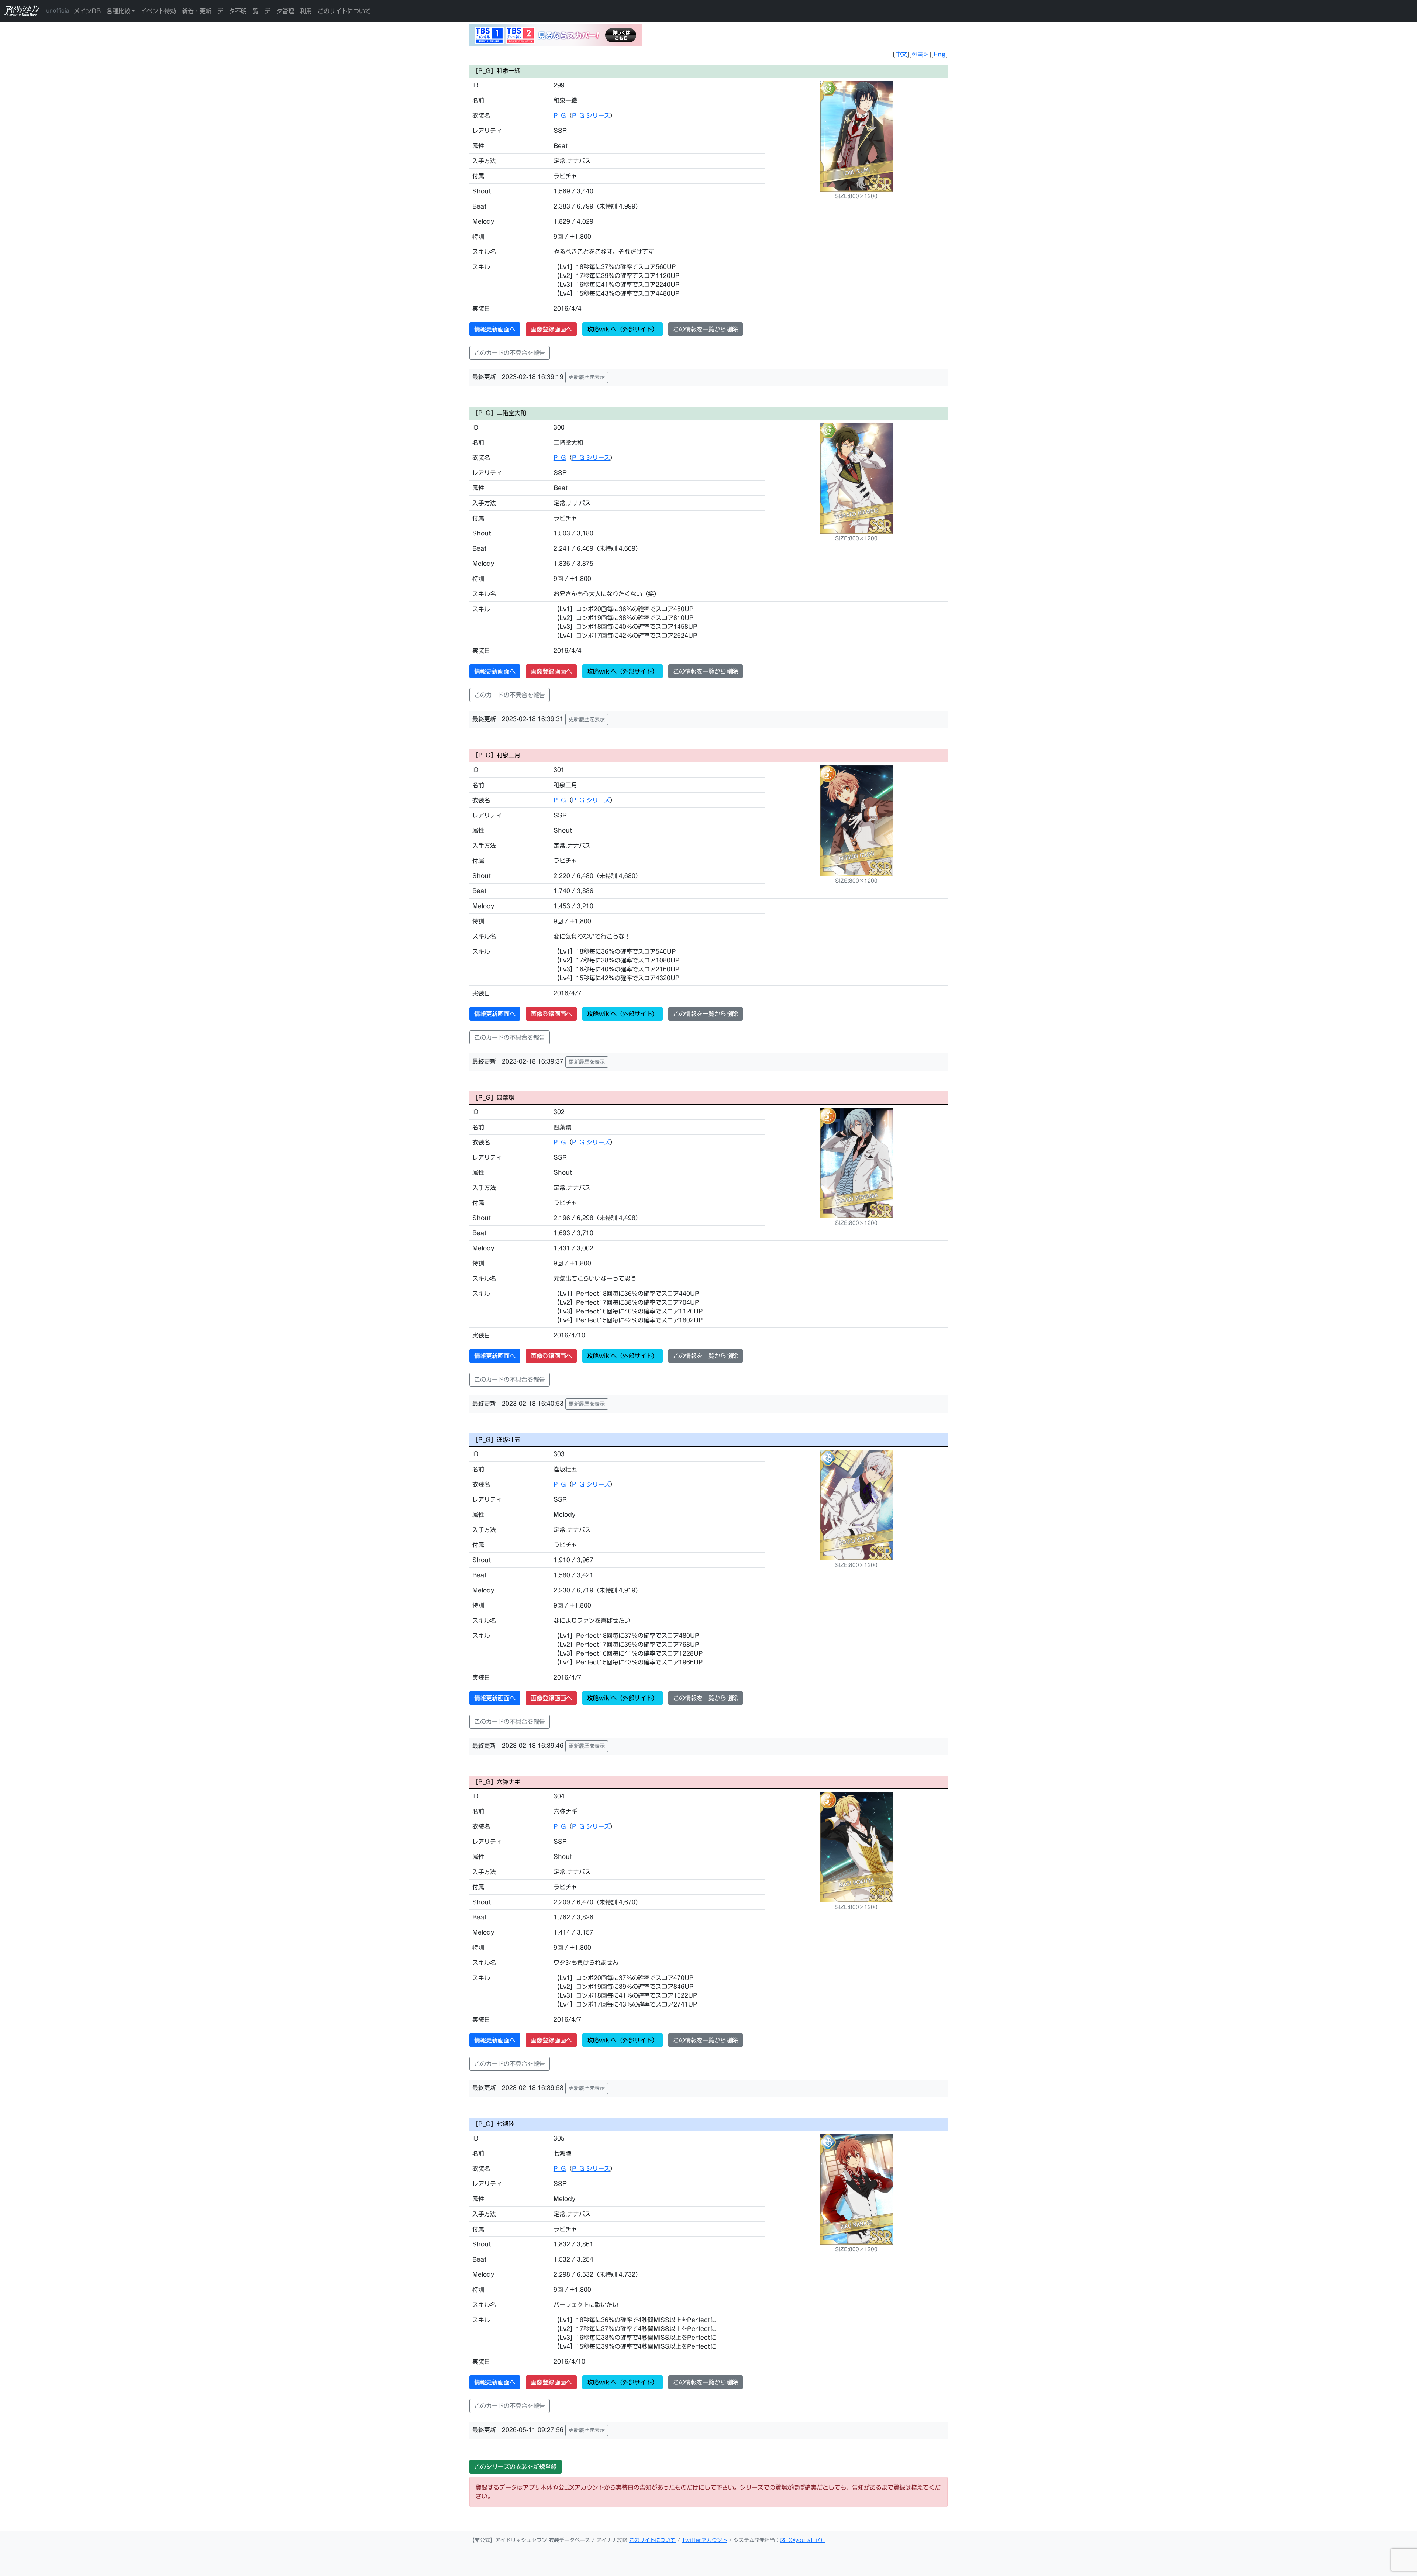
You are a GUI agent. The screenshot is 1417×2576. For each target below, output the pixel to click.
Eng (940, 54)
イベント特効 (158, 11)
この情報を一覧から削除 (706, 329)
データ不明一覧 (238, 11)
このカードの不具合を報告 (510, 353)
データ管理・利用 (288, 11)
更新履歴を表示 (587, 377)
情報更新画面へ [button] (495, 329)
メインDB (87, 11)
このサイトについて (344, 11)
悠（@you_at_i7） (803, 2540)
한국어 (920, 54)
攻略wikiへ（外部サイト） (623, 329)
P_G (560, 116)
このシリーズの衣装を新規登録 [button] (516, 2467)
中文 (901, 54)
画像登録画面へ (551, 329)
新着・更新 (197, 11)
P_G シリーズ (591, 116)
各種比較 (118, 11)
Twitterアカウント (705, 2540)
